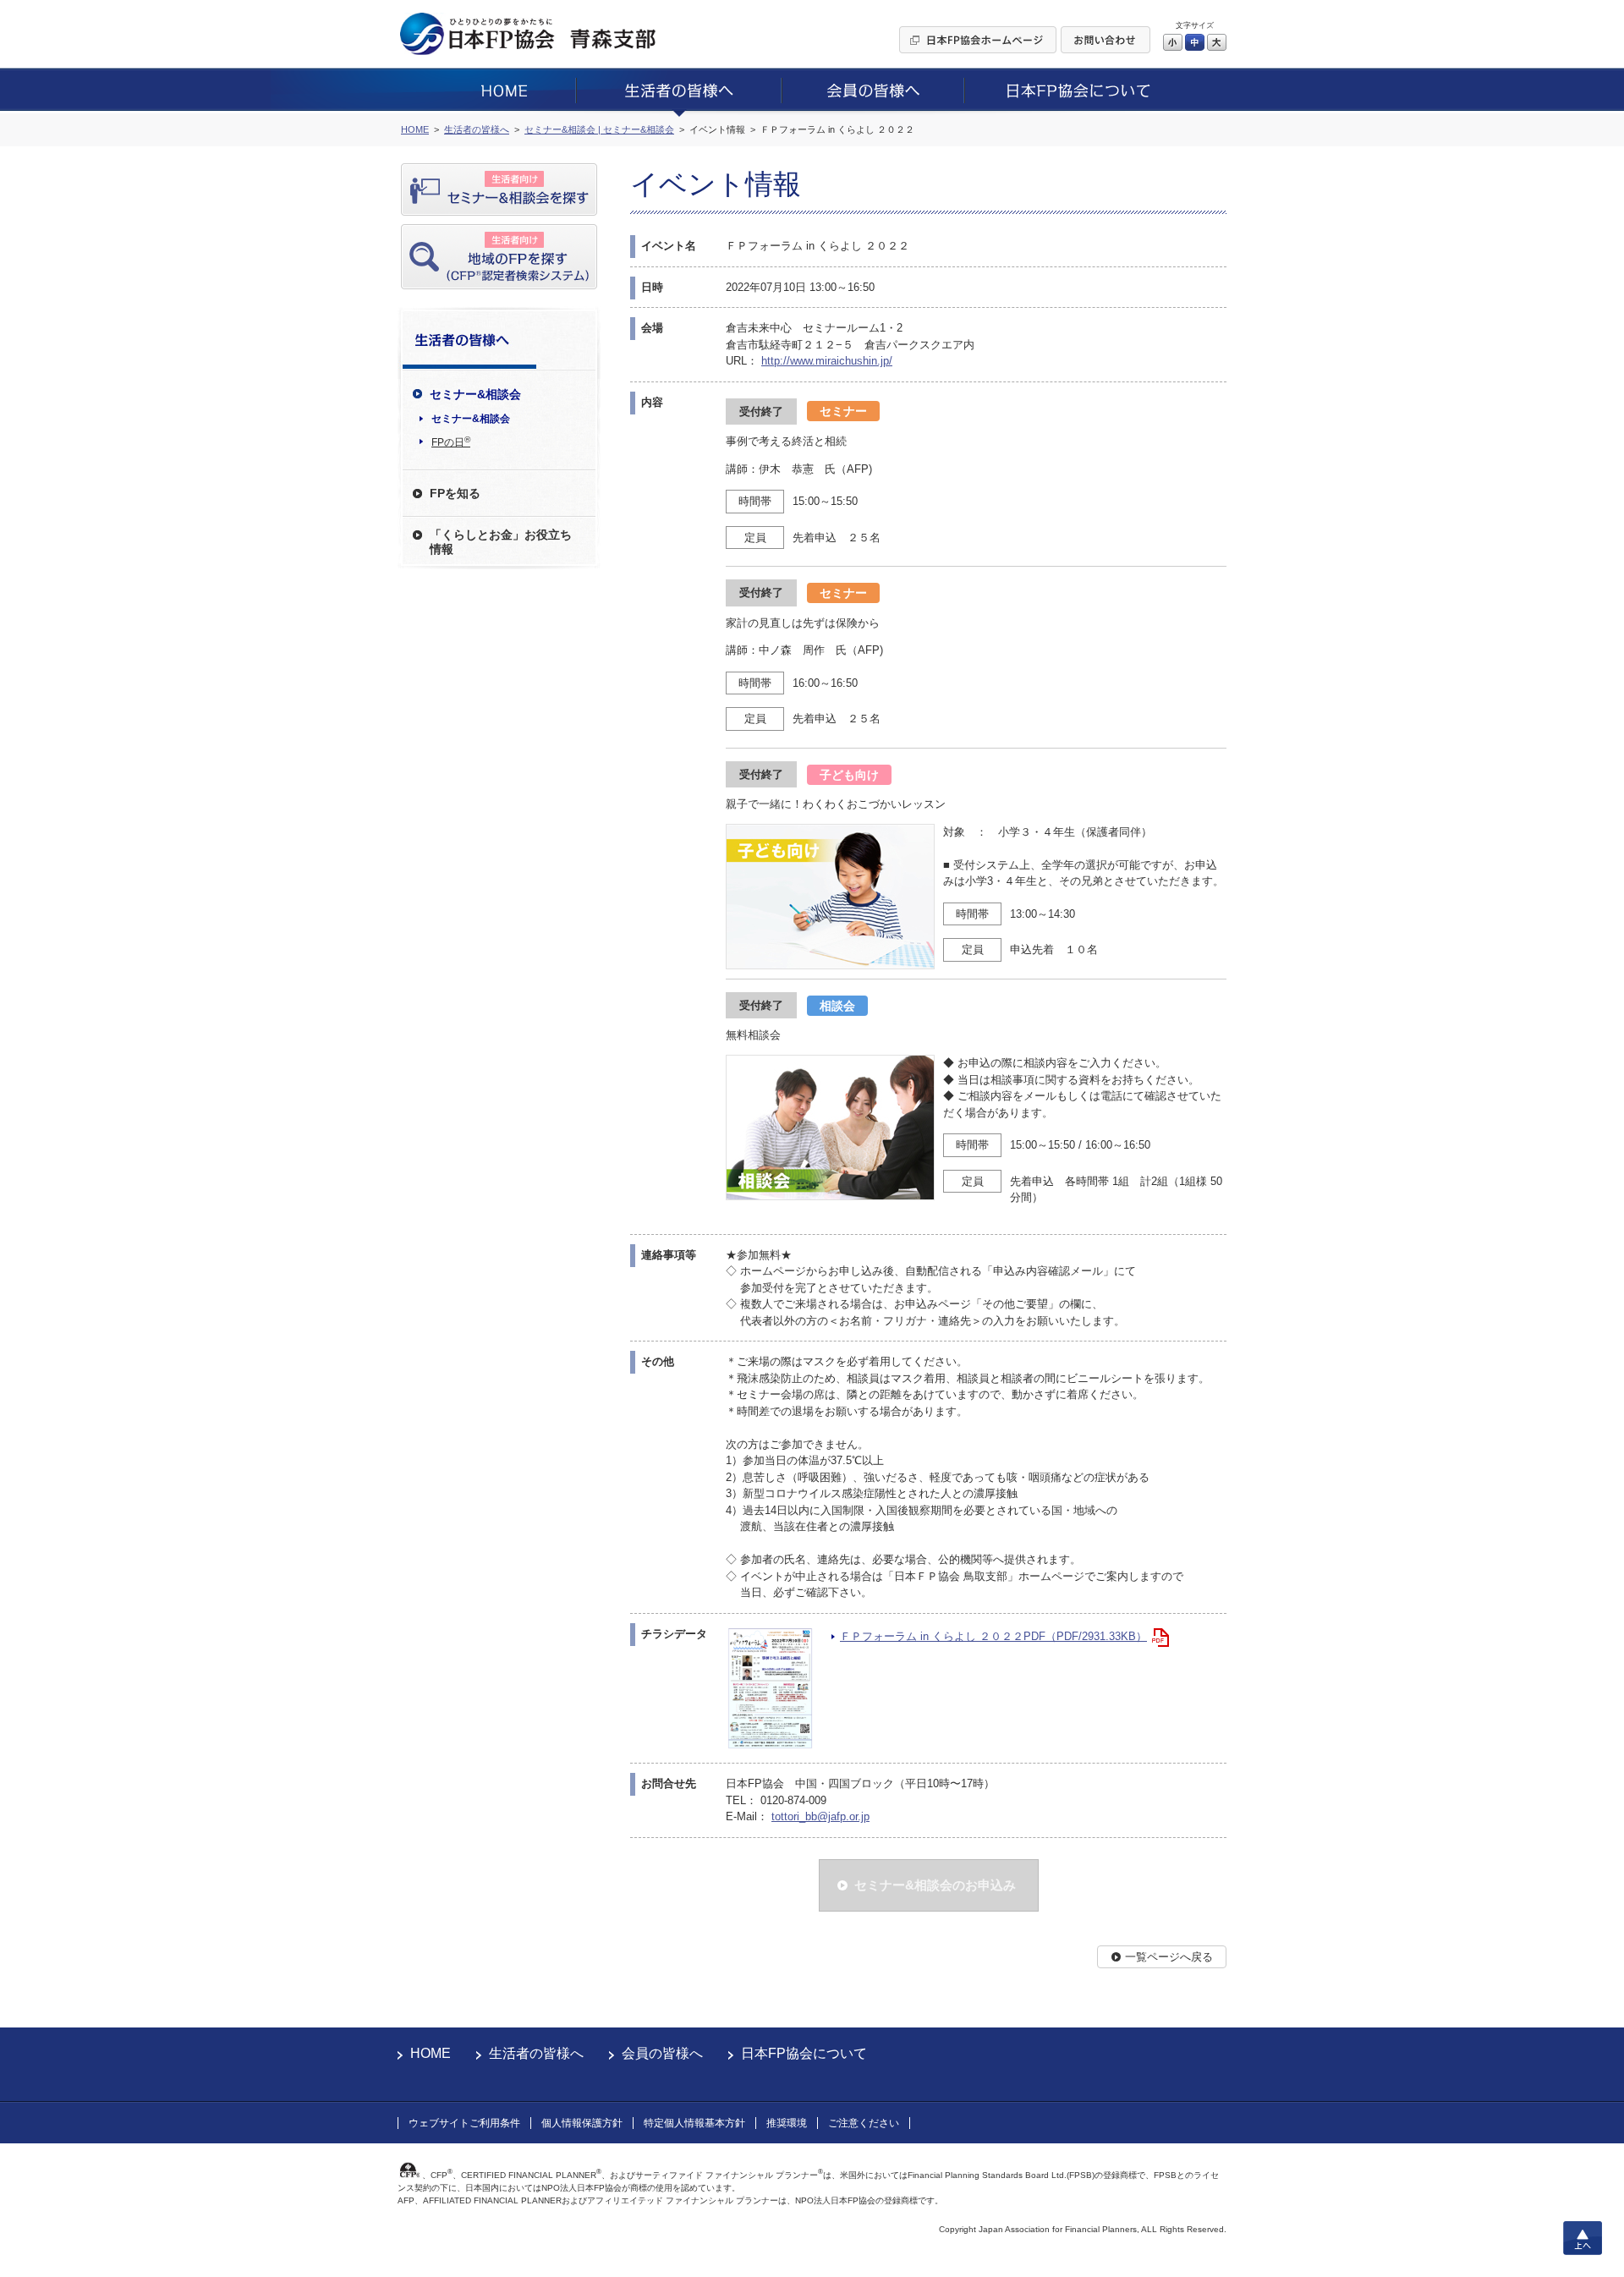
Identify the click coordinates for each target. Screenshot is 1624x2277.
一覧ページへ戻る (1169, 1957)
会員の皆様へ (662, 2053)
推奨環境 (787, 2123)
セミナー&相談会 (471, 419)
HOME (431, 2053)
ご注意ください (864, 2123)
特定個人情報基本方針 (694, 2123)
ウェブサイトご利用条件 (464, 2123)
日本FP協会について (804, 2053)
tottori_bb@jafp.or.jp (820, 1816)
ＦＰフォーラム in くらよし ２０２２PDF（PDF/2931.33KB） (993, 1636)
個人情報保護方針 (582, 2123)
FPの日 (451, 442)
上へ (1583, 2238)
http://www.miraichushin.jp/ (827, 361)
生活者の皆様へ (536, 2053)
